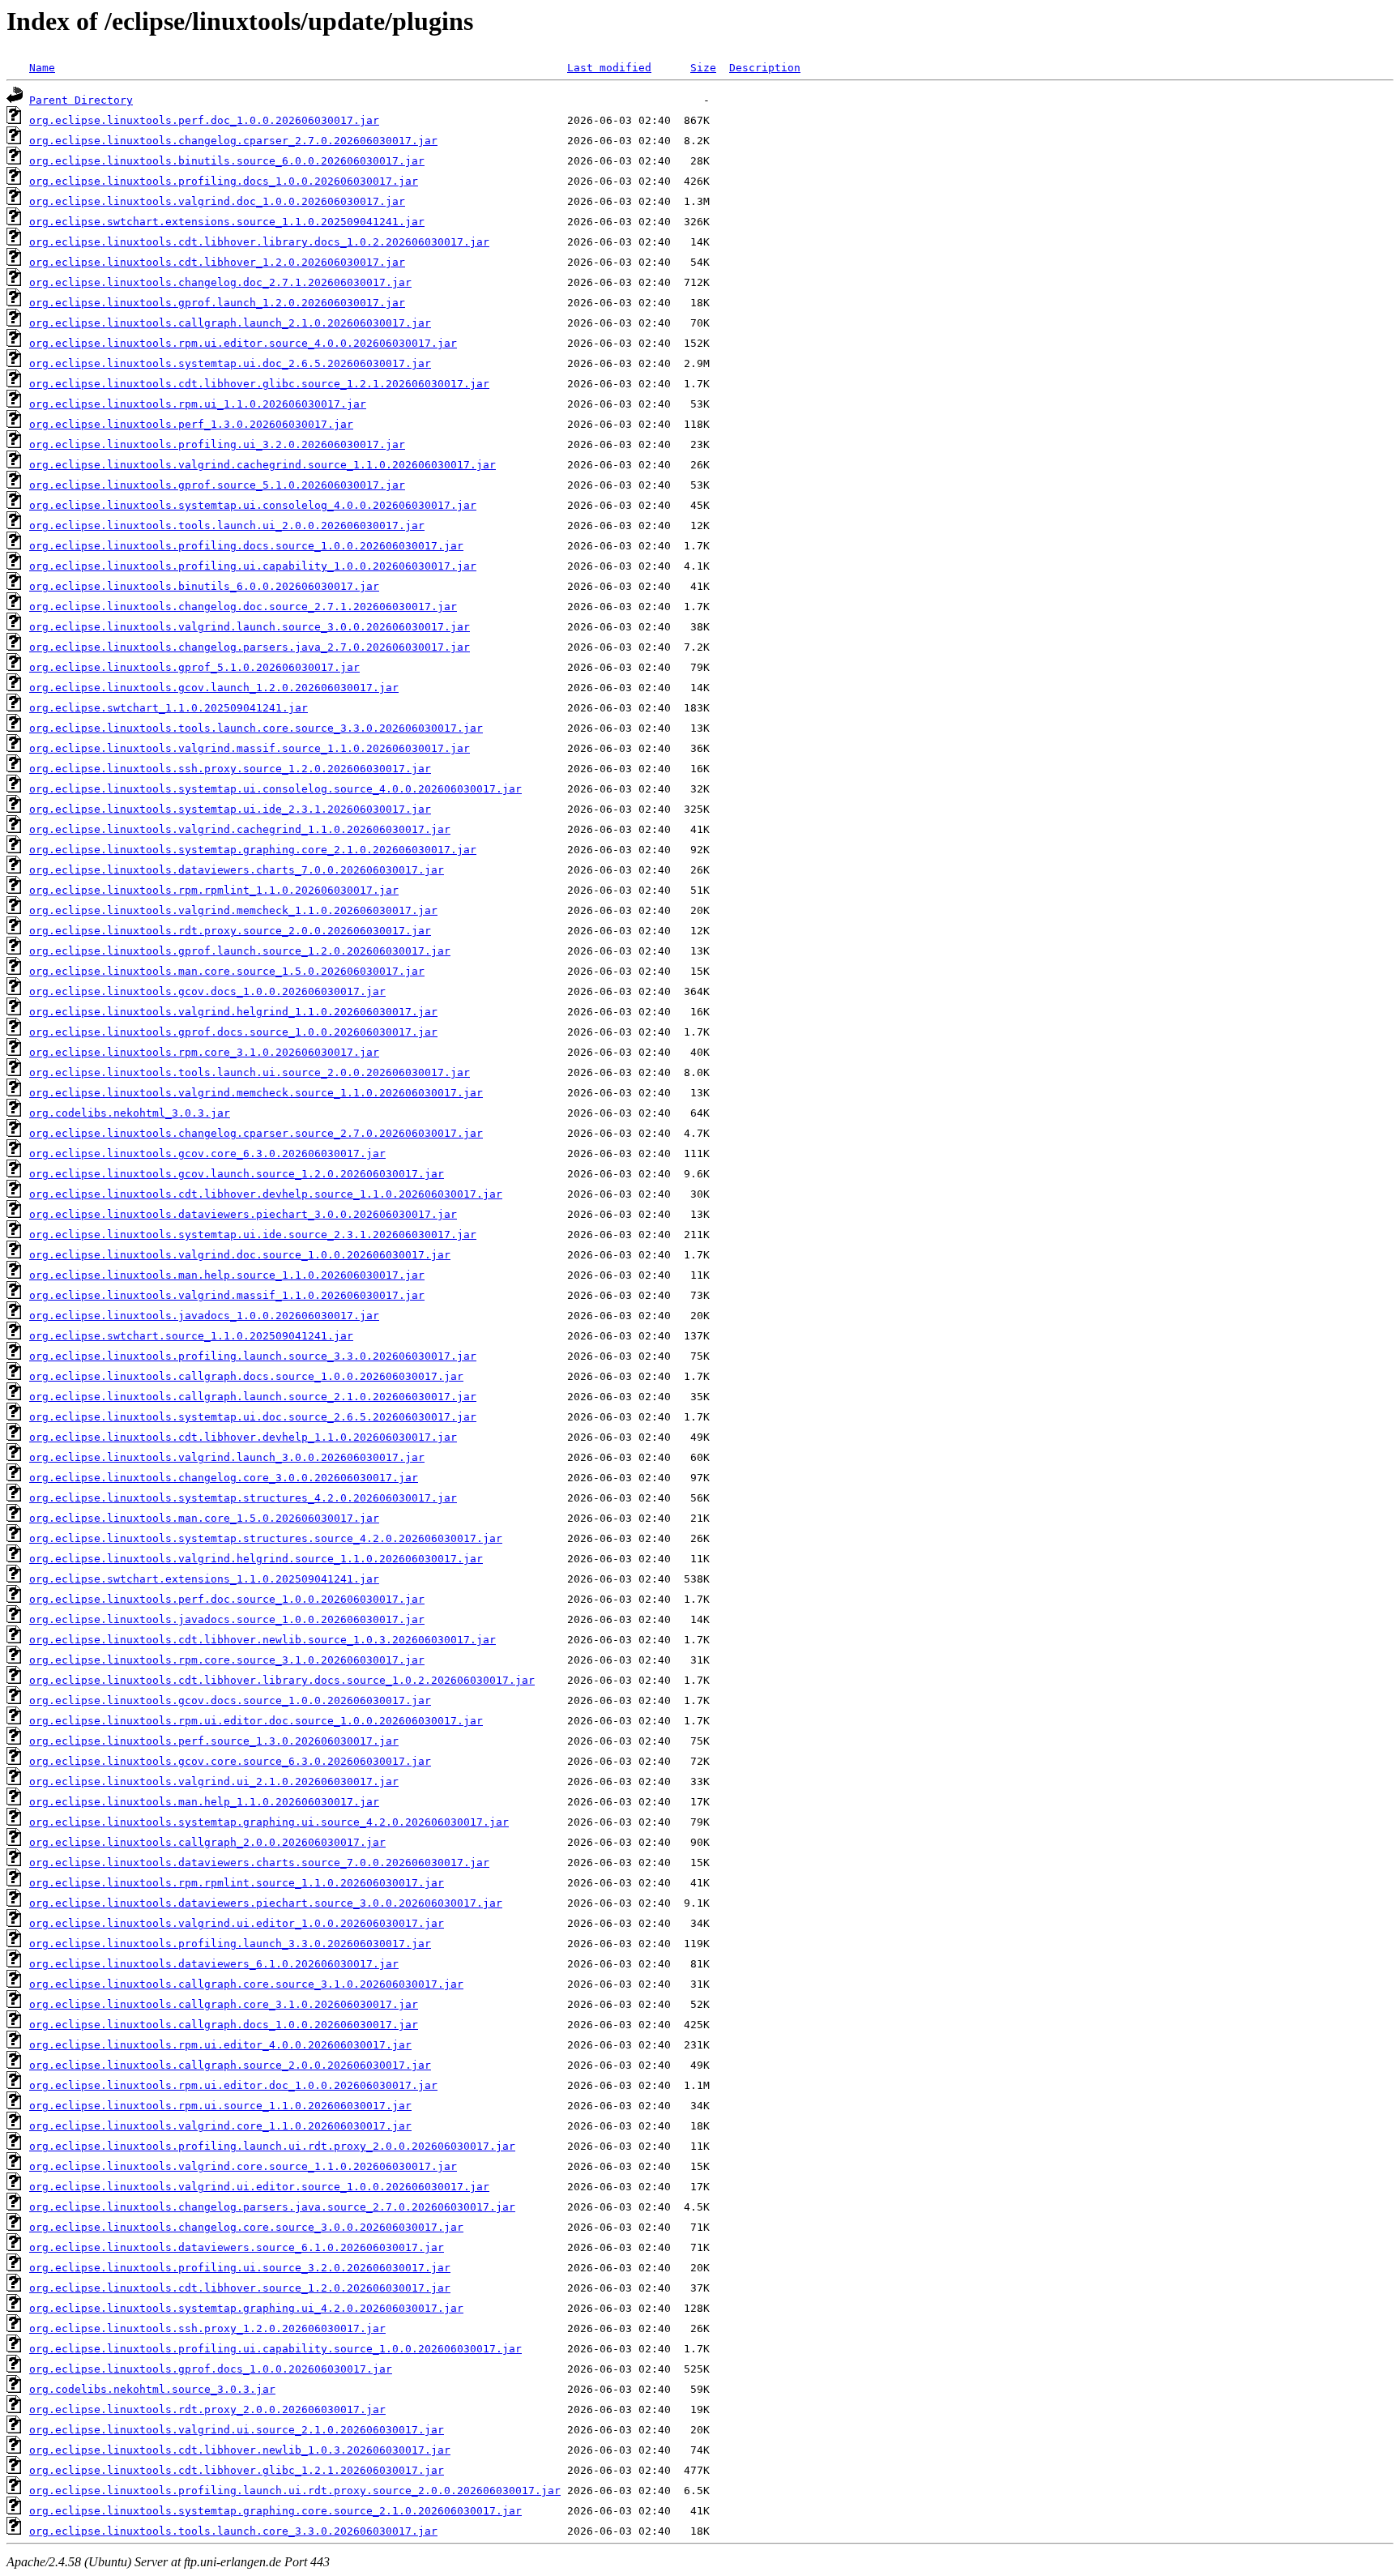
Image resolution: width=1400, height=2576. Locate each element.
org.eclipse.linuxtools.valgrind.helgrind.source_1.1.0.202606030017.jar (256, 1559)
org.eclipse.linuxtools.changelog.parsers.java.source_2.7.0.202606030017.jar (272, 2207)
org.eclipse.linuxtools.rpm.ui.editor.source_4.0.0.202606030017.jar (243, 343)
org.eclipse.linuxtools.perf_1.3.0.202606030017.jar (191, 424)
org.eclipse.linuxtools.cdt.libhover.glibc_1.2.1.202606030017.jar (237, 2470)
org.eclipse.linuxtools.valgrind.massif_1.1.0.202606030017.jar (227, 1295)
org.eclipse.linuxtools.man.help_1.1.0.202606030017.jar (204, 1802)
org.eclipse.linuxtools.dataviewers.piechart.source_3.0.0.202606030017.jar (266, 1903)
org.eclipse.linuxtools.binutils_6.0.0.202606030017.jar (204, 586)
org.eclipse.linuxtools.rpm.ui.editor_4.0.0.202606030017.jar (220, 2045)
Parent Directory (81, 100)
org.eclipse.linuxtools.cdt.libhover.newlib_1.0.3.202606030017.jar (240, 2450)
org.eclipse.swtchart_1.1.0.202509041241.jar (169, 708)
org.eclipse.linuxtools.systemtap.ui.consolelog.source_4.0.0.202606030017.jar (275, 789)
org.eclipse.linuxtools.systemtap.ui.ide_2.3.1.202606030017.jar (230, 809)
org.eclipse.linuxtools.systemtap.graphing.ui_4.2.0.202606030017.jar (246, 2308)
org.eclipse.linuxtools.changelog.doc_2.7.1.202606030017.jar (220, 282)
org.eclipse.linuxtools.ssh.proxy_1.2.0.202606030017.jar (207, 2328)
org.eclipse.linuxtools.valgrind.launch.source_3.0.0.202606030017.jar (250, 627)
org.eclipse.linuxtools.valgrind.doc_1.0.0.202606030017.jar (217, 201)
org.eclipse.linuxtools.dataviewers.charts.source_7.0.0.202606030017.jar (259, 1863)
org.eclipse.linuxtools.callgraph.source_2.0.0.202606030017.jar (230, 2065)
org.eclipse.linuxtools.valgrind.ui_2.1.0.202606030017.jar (214, 1781)
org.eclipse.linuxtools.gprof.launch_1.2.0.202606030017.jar (217, 303)
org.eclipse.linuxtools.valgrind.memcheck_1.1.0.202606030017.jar (233, 910)
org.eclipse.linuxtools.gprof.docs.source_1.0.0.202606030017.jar (233, 1032)
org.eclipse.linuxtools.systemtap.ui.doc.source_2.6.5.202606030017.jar (253, 1417)
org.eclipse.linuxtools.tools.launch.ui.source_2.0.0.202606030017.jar (250, 1072)
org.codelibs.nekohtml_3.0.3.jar (130, 1113)
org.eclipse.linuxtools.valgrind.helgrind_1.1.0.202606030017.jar (233, 1012)
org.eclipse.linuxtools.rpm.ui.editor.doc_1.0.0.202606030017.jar (233, 2085)
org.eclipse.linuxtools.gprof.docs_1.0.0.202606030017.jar (211, 2369)
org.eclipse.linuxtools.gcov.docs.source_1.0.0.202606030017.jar (230, 1700)
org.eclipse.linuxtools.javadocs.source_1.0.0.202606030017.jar (227, 1619)
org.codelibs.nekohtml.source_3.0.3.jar (152, 2389)
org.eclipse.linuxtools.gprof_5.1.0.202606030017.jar (194, 667)
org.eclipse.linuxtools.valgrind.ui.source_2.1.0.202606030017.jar (237, 2430)
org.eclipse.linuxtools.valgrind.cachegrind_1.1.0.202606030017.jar (240, 829)
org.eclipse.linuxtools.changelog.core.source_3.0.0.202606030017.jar (246, 2227)
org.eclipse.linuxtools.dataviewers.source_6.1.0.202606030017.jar (237, 2247)
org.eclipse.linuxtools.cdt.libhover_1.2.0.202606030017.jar (217, 262)
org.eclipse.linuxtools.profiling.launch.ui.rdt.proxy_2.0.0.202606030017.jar (272, 2146)
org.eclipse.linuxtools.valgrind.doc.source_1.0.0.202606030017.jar (240, 1255)
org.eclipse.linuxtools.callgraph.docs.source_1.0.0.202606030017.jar (246, 1376)
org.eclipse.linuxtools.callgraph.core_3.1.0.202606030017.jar (224, 2004)
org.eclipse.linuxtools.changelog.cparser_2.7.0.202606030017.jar (233, 141)
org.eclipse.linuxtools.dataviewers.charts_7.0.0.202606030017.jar (237, 870)
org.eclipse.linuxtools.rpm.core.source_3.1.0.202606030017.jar (227, 1660)
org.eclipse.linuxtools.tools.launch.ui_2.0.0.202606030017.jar (227, 525)
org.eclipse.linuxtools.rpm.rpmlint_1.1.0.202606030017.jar (214, 890)
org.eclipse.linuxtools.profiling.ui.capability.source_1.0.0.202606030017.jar (275, 2349)
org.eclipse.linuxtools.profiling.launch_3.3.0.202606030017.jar (230, 1944)
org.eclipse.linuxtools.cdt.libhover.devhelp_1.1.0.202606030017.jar (243, 1437)
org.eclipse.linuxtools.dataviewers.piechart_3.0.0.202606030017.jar (243, 1214)
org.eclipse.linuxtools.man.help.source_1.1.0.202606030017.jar (227, 1275)
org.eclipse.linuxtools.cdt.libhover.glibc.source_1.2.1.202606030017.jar (259, 384)
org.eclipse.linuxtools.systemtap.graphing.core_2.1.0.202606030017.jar (253, 850)
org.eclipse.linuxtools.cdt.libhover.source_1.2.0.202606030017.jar (240, 2288)
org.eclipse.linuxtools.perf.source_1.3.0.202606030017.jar (214, 1741)
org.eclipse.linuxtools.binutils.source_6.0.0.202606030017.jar (227, 161)
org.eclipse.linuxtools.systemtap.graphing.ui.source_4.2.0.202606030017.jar (269, 1822)
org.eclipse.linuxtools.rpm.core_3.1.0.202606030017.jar (204, 1052)
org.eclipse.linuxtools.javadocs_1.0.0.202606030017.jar (204, 1316)
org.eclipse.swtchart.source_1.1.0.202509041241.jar (191, 1336)
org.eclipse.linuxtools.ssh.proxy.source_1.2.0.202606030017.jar (230, 769)
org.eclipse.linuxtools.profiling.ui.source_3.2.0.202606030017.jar (240, 2268)
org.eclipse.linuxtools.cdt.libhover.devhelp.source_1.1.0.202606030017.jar (266, 1194)
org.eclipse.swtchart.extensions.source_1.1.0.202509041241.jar (227, 222)
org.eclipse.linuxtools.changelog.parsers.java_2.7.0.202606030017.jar (250, 647)
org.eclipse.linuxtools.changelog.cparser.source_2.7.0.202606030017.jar (256, 1133)
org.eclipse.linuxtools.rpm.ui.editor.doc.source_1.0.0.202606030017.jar (256, 1721)
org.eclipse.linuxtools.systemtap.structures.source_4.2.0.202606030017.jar (266, 1538)
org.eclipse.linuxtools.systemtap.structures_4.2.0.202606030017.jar (243, 1498)
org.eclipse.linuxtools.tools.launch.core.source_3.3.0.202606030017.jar (256, 728)
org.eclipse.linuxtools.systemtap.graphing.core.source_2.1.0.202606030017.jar (275, 2511)
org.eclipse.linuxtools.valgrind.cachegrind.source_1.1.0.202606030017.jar (262, 465)
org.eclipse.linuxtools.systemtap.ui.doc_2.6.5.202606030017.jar (230, 363)
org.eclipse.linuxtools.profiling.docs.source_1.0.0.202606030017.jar (246, 546)
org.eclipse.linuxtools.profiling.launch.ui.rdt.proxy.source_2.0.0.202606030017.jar (295, 2491)
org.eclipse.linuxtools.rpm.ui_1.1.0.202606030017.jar (198, 404)
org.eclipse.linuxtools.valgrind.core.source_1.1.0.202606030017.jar (243, 2166)
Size (703, 68)
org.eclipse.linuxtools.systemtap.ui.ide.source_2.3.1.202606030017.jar (253, 1235)
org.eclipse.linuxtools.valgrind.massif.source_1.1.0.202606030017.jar (250, 748)
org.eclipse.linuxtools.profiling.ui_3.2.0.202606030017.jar (217, 444)
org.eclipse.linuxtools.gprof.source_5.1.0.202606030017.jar (217, 485)
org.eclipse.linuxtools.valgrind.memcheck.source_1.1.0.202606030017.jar (256, 1093)
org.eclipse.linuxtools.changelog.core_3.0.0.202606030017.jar (224, 1478)
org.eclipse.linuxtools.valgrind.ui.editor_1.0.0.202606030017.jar (237, 1923)
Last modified (609, 68)
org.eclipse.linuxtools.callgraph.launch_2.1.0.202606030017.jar (230, 323)
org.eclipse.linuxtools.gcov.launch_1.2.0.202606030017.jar (214, 688)
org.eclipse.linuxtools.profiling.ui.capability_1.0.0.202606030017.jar (253, 566)
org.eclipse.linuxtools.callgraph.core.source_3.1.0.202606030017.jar (246, 1984)
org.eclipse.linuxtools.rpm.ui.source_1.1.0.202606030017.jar (220, 2106)
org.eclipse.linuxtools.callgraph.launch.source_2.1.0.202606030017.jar (253, 1397)
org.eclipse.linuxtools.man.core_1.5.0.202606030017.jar (204, 1518)
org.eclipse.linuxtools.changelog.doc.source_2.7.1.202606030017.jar (243, 607)
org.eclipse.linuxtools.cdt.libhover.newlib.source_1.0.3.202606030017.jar (262, 1640)
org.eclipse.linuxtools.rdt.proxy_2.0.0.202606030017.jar (207, 2409)
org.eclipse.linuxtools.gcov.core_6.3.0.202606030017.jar (207, 1153)
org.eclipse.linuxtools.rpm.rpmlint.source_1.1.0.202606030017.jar (237, 1883)
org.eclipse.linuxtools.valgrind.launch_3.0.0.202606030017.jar (227, 1457)
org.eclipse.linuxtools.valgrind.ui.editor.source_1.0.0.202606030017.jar (259, 2187)
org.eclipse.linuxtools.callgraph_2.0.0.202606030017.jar (207, 1842)
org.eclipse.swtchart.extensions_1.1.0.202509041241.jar (204, 1579)
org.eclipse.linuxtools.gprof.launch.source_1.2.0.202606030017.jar (240, 951)
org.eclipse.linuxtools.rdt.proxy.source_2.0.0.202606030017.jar (230, 931)
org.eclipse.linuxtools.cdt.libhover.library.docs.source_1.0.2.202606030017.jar (282, 1680)
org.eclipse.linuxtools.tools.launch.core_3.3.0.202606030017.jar (233, 2531)
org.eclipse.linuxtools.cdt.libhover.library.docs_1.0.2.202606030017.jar (259, 242)
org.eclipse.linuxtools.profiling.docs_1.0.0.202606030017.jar (224, 181)
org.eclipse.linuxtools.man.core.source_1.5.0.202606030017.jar (227, 971)
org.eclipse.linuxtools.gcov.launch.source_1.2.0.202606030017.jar (237, 1174)
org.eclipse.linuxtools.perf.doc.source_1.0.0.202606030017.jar (227, 1599)
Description (765, 68)
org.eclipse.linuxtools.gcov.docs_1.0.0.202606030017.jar (207, 991)
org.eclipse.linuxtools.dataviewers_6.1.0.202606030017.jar (214, 1964)
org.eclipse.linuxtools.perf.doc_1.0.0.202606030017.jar (204, 120)
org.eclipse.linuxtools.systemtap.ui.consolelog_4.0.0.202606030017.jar (253, 505)
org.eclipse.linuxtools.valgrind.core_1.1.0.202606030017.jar (220, 2126)
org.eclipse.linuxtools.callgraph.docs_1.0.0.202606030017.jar (224, 2025)
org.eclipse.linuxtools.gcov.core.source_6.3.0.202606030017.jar (230, 1761)
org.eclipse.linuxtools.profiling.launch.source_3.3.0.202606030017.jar (253, 1356)
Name (42, 68)
